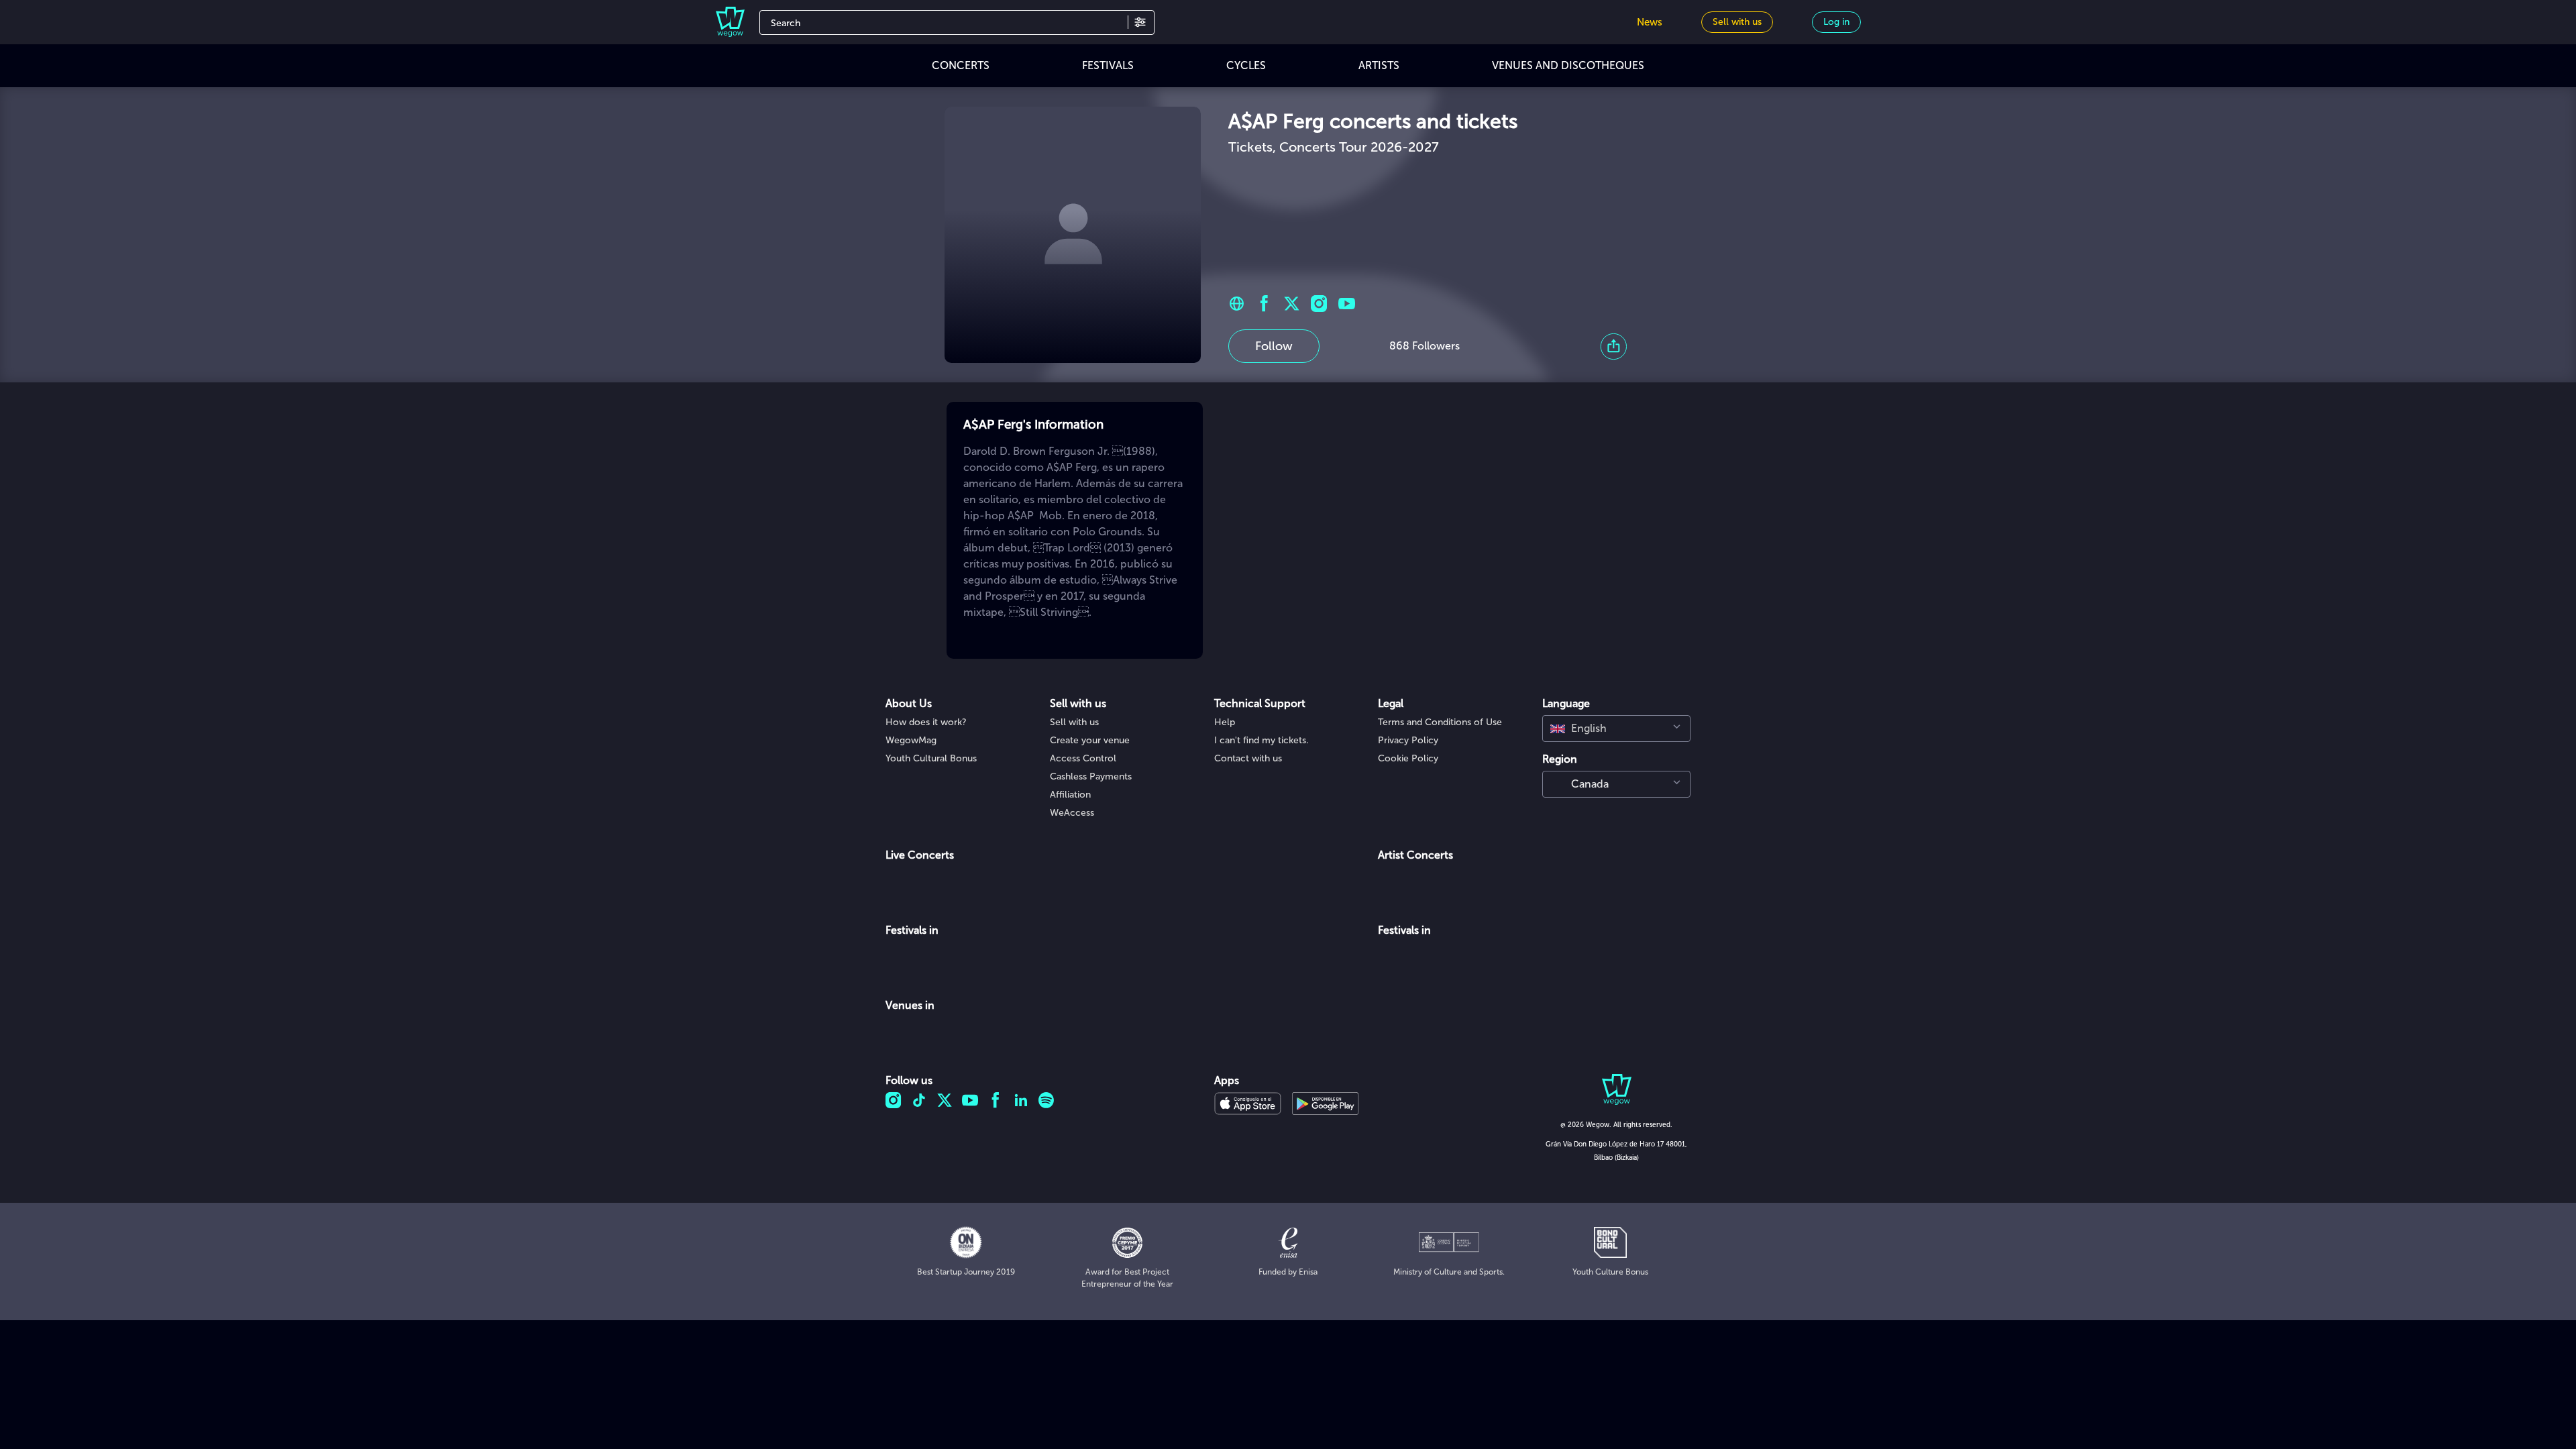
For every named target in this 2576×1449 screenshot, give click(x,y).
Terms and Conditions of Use (1440, 722)
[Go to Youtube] (1347, 304)
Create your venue (1090, 740)
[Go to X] (1292, 304)
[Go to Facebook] (1264, 304)
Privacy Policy (1408, 740)
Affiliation (1070, 795)
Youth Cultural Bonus (931, 758)
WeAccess (1072, 813)
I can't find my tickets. (1262, 740)
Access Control (1083, 758)
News (1650, 22)
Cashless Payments (1091, 776)
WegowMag (911, 740)
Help (1225, 722)
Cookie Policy (1408, 758)
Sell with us (1074, 722)
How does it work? (926, 722)
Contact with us (1248, 758)
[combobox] (1616, 729)
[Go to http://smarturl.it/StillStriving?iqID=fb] (1237, 304)
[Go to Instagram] (1319, 304)
